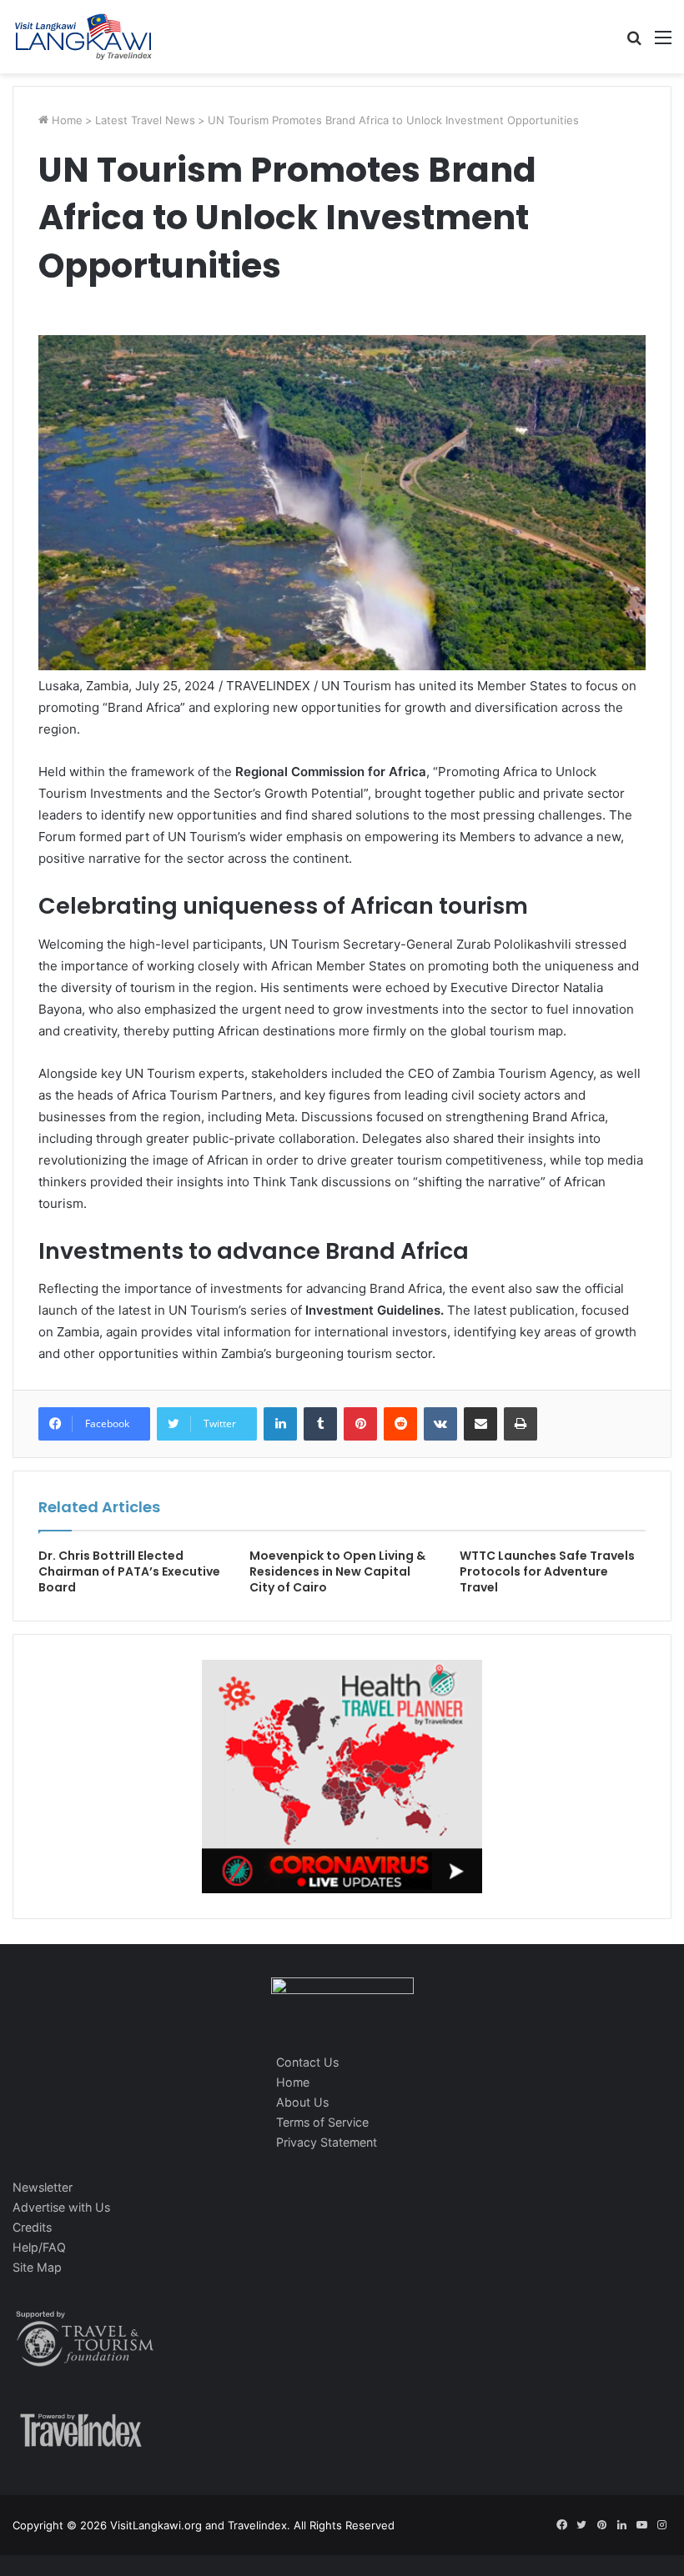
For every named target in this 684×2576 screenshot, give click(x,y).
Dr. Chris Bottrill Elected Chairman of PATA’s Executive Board (129, 1571)
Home (65, 120)
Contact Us (307, 2062)
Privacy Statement (327, 2142)
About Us (302, 2102)
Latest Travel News (145, 120)
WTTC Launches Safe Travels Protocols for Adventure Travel (547, 1571)
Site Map (37, 2267)
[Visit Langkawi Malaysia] (83, 37)
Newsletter (43, 2187)
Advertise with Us (61, 2207)
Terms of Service (322, 2122)
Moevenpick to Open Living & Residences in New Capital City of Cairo (337, 1571)
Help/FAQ (39, 2247)
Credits (32, 2227)
